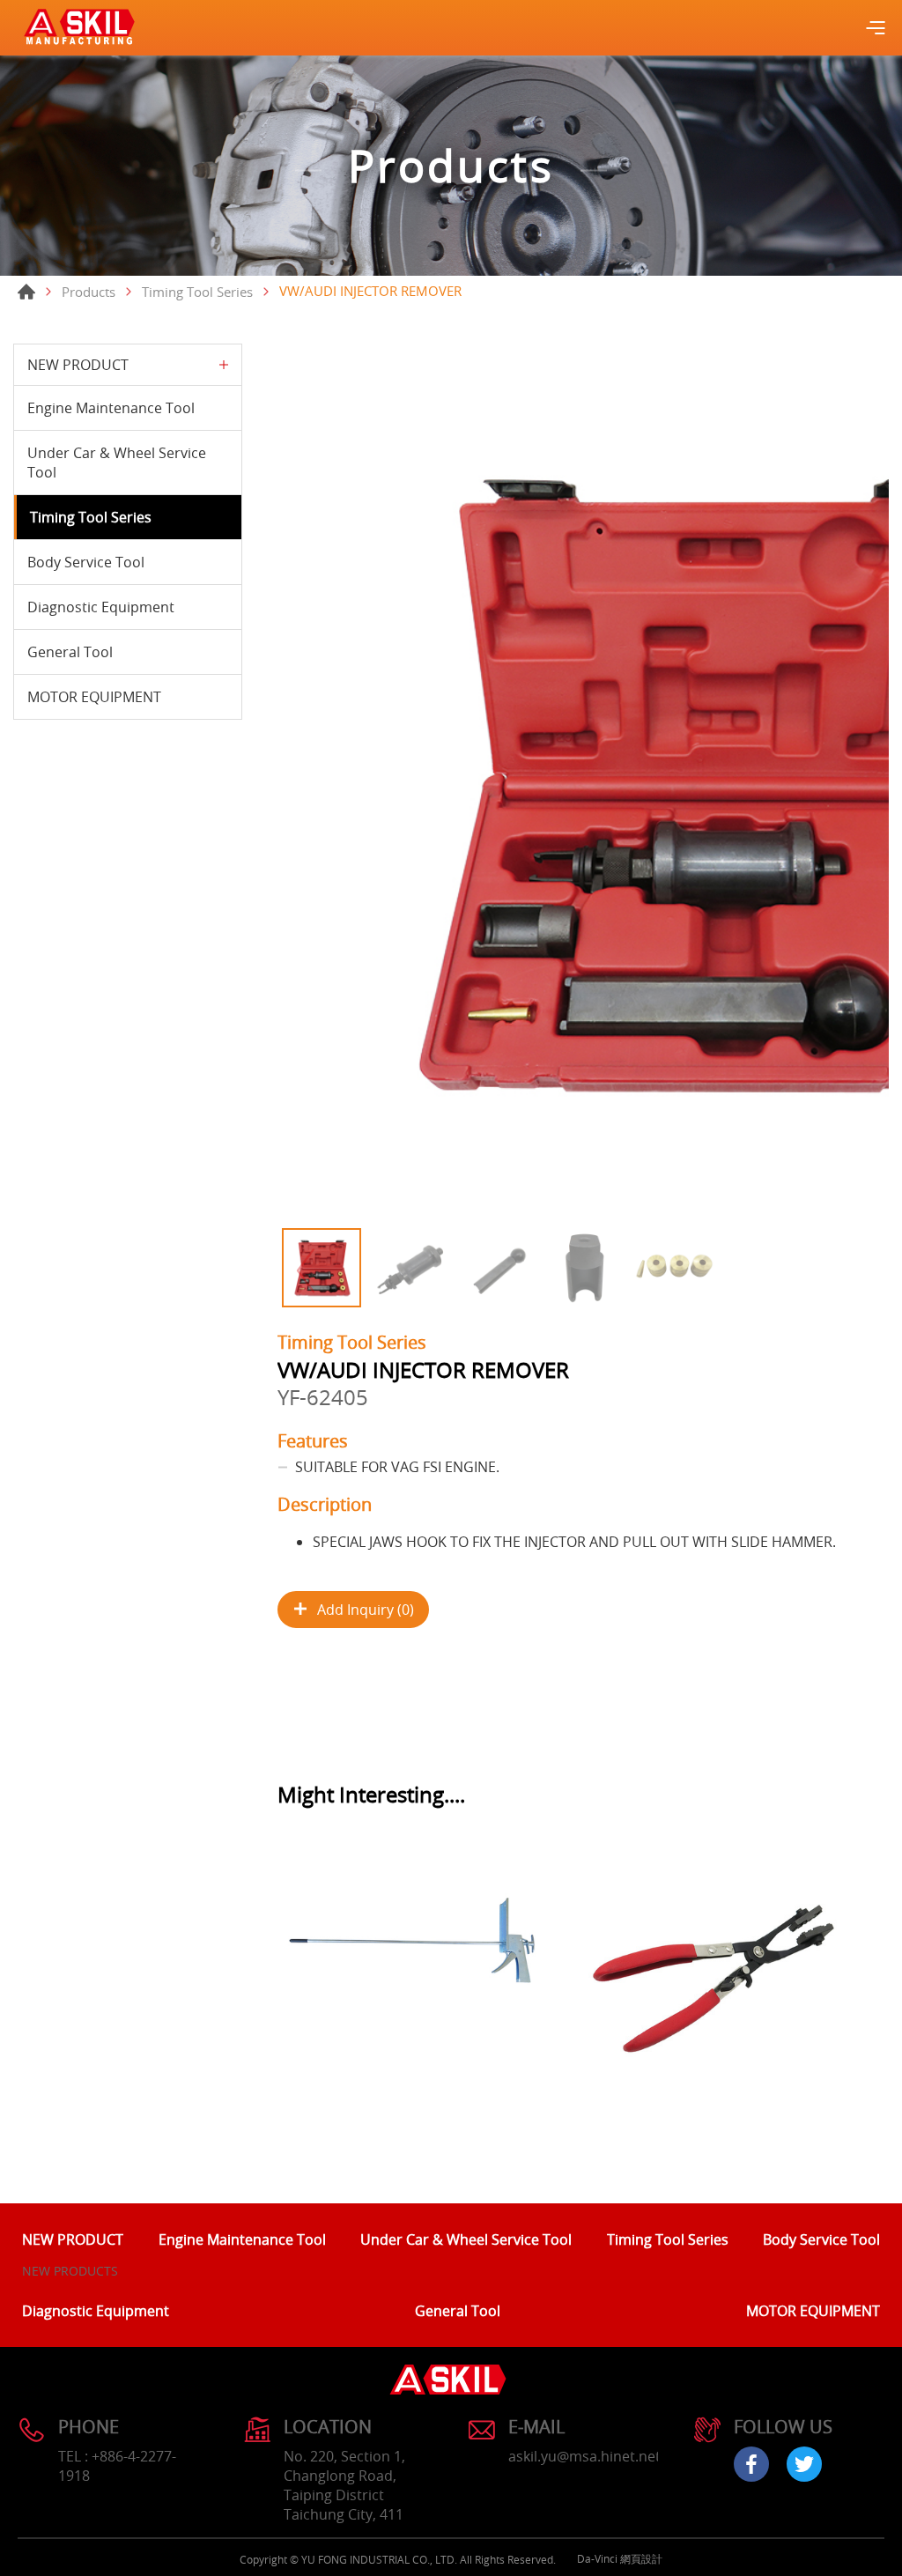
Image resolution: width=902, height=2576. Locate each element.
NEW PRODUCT (78, 365)
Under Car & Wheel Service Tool (117, 463)
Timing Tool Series (197, 292)
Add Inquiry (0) (366, 1610)
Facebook (751, 2464)
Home (26, 292)
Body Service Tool (86, 562)
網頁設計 (641, 2558)
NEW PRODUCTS (70, 2271)
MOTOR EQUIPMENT (94, 697)
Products (89, 292)
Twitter (804, 2464)
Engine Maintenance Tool (111, 408)
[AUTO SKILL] (79, 28)
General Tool (70, 652)
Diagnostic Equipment (101, 607)
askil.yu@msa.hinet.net (584, 2456)
